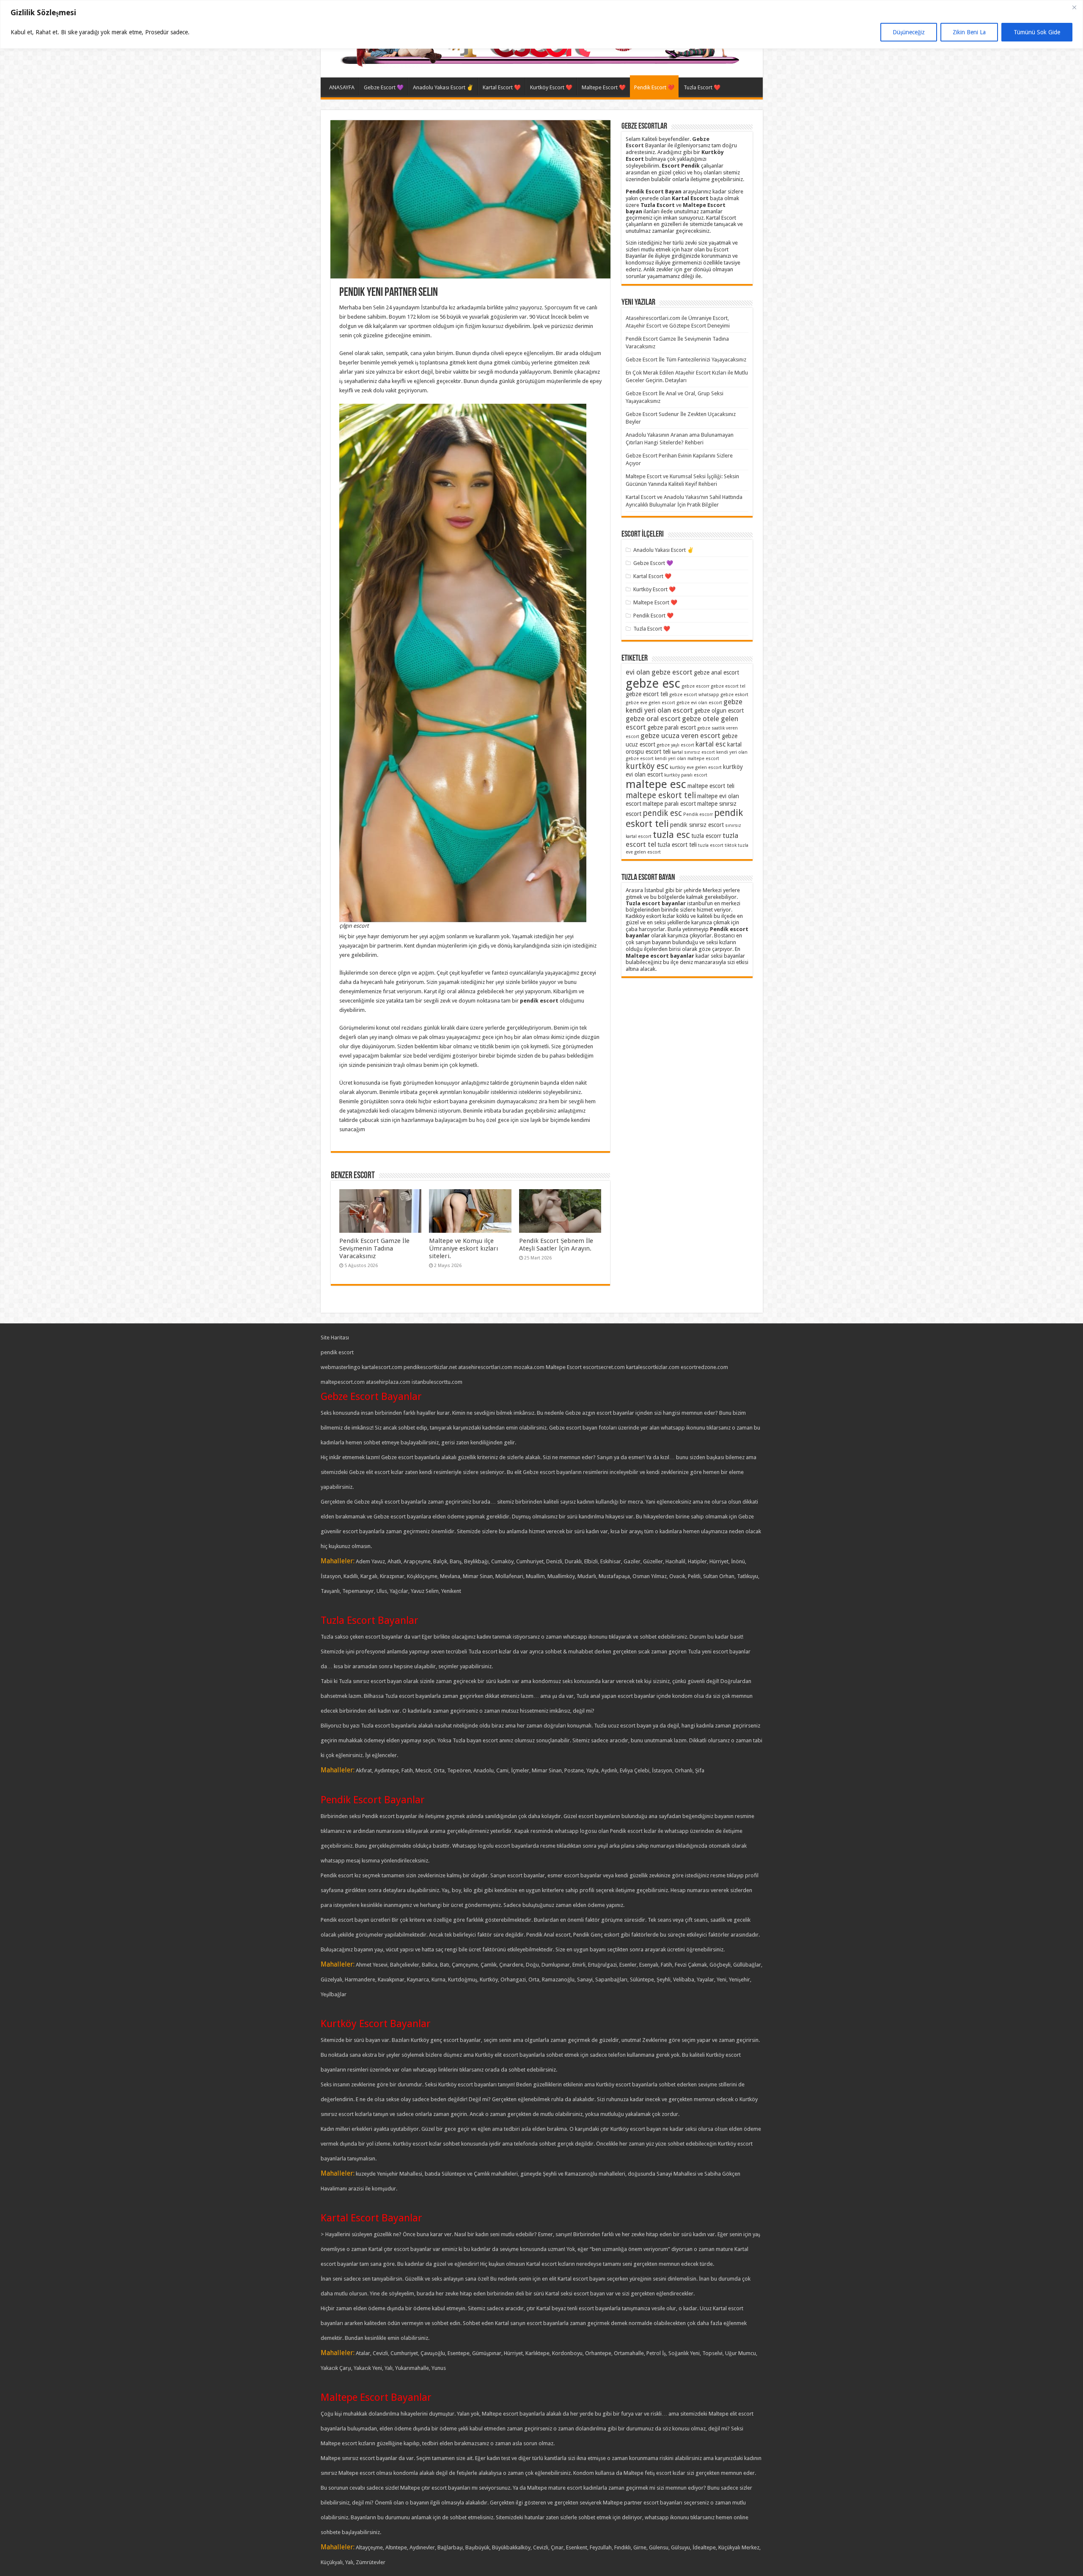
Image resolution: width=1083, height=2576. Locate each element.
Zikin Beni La (969, 32)
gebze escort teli (647, 694)
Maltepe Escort (564, 1367)
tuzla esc (671, 835)
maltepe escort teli (711, 786)
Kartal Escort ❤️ (502, 87)
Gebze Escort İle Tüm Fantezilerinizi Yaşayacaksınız (686, 360)
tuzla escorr (706, 836)
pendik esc (662, 813)
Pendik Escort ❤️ (654, 87)
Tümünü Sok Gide (1037, 32)
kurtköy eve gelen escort (696, 767)
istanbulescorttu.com (437, 1382)
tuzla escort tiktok (717, 845)
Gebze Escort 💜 (384, 87)
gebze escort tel (728, 686)
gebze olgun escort (719, 711)
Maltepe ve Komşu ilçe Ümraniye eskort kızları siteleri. (463, 1248)
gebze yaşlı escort (675, 745)
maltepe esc (656, 784)
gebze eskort (734, 695)
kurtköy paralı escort (686, 775)
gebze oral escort (653, 719)
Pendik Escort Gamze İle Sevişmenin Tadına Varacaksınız (374, 1248)
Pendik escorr (698, 814)
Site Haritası (335, 1338)
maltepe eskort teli (661, 795)
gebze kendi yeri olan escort (684, 706)
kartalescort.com (382, 1367)
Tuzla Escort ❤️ (702, 87)
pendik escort (337, 1352)
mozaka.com (529, 1367)
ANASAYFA (342, 87)
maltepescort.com (343, 1382)
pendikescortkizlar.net (430, 1367)
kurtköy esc (647, 766)
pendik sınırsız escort (697, 825)
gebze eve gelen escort (650, 703)
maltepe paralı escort (669, 804)
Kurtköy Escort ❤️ (551, 87)
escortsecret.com (604, 1367)
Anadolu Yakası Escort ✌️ (443, 87)
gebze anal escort (716, 672)
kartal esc (711, 744)
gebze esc (653, 683)
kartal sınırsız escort (693, 752)
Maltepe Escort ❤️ (604, 87)
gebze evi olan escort (699, 703)
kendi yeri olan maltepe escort (687, 759)
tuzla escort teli (677, 845)
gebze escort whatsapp (694, 695)
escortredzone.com (704, 1367)
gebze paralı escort (672, 727)
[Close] (1074, 7)
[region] (541, 24)
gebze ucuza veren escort (680, 736)
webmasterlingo (341, 1367)
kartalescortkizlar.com (653, 1367)
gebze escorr (695, 686)
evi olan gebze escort (659, 672)
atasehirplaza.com (388, 1382)
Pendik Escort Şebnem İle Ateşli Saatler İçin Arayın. (556, 1245)
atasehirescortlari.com (485, 1367)
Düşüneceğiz (909, 32)
